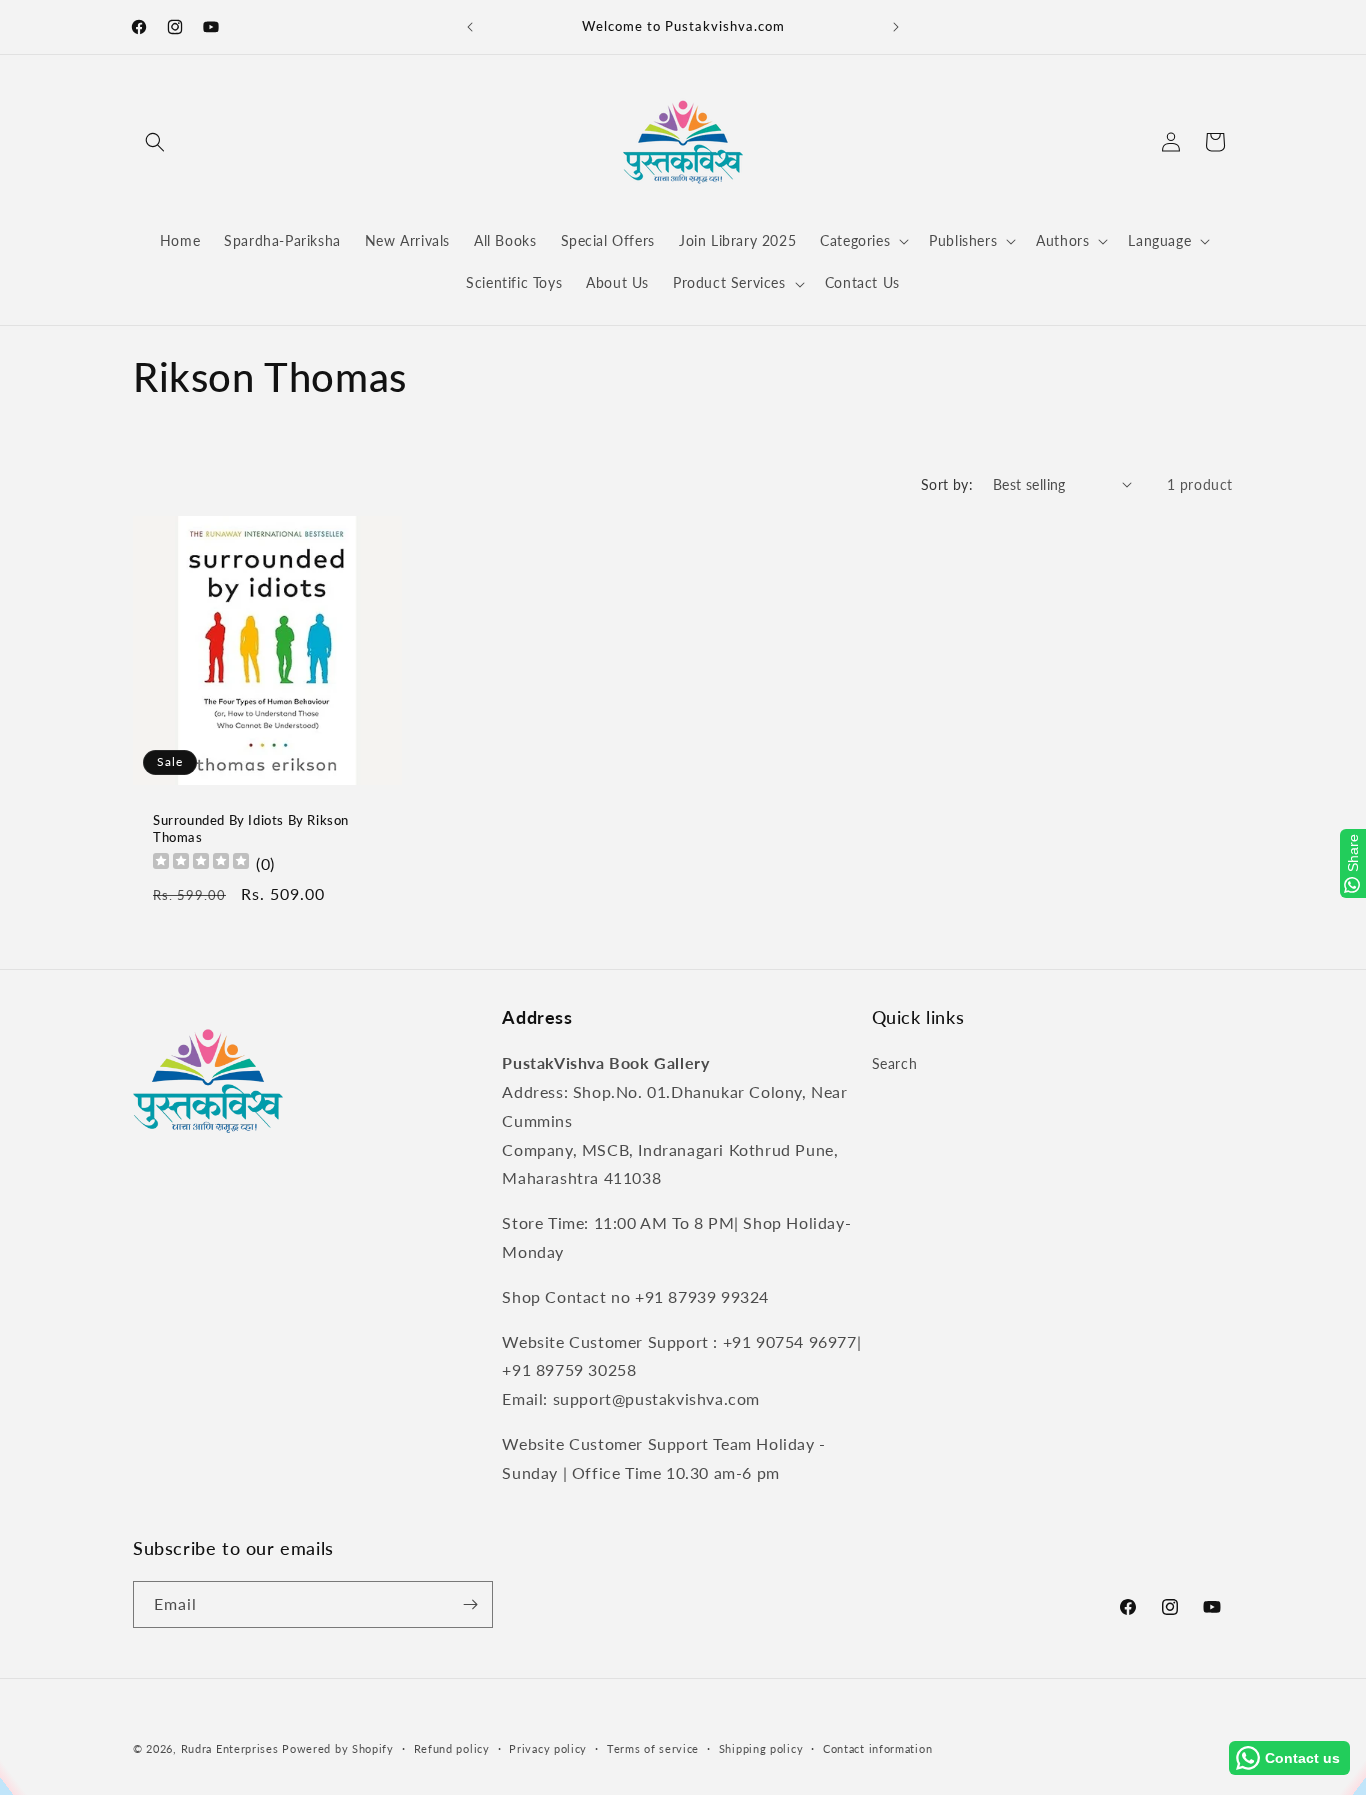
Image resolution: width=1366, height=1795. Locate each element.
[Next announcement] (896, 27)
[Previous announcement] (470, 27)
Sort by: (947, 484)
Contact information (877, 1748)
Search (895, 1063)
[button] (155, 142)
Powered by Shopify (338, 1748)
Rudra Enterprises (230, 1748)
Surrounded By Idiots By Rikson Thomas (251, 828)
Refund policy (452, 1748)
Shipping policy (761, 1748)
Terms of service (653, 1748)
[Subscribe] (470, 1604)
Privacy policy (548, 1748)
